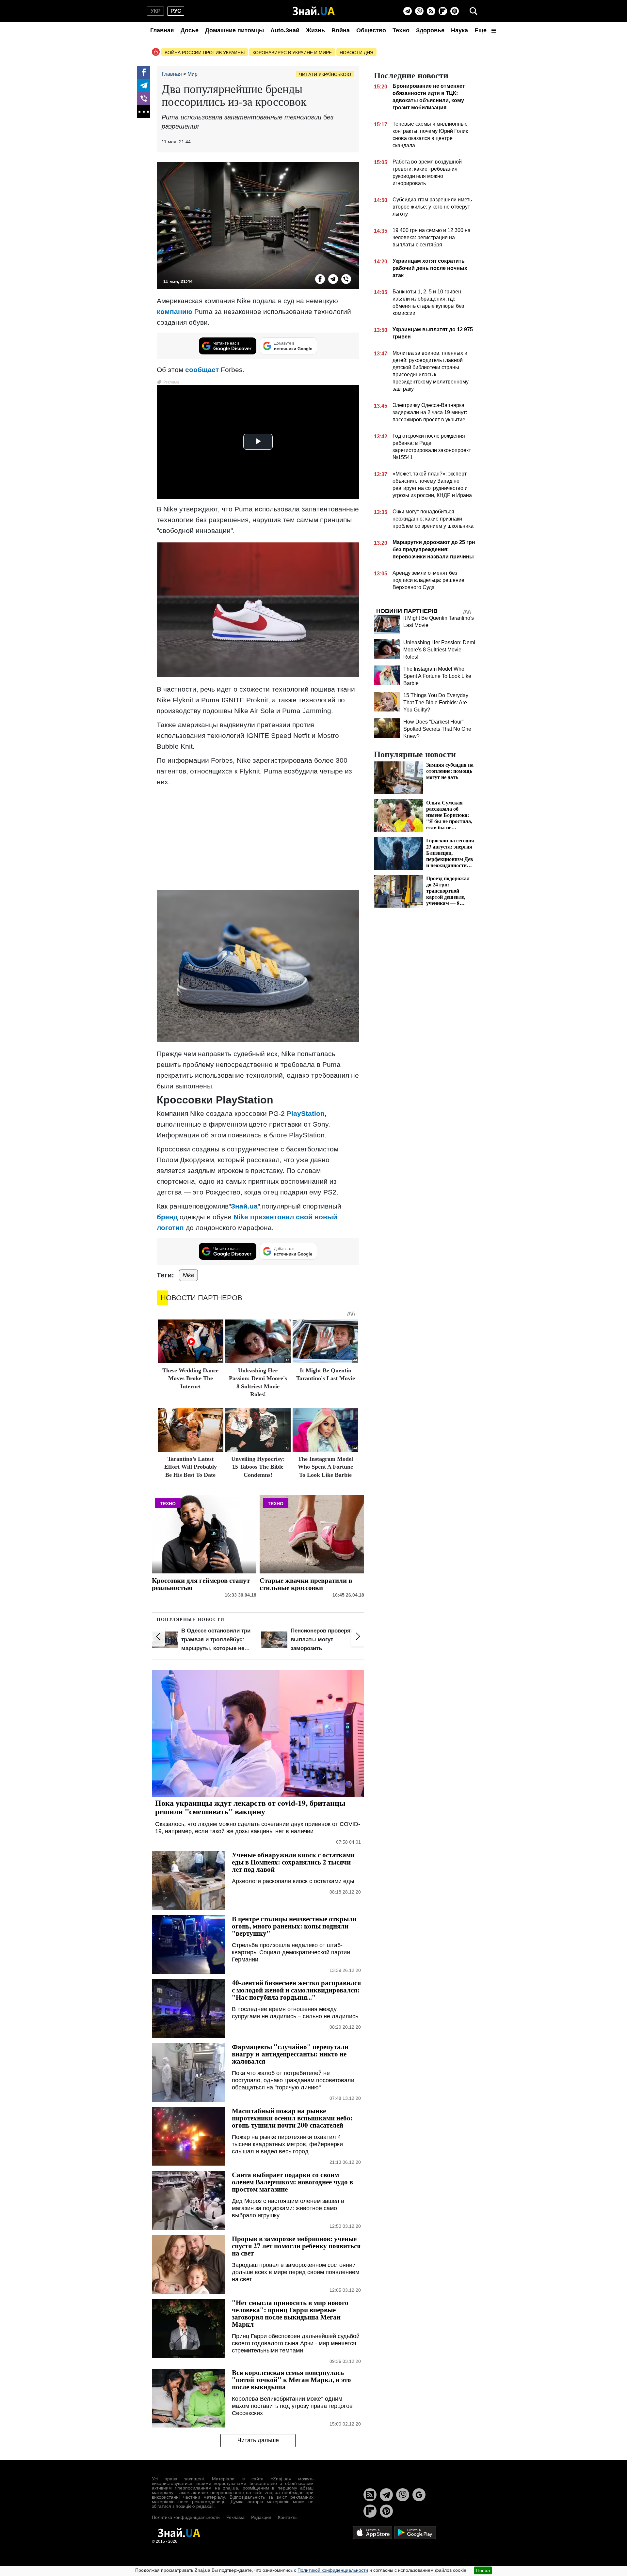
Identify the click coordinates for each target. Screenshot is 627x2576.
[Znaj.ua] (314, 11)
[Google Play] (415, 2532)
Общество (371, 30)
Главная (162, 30)
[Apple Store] (373, 2532)
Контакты (288, 2517)
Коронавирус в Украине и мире (292, 53)
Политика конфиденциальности (186, 2517)
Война (341, 30)
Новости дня (356, 53)
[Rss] (431, 11)
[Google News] (419, 2495)
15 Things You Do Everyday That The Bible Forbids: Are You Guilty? (436, 703)
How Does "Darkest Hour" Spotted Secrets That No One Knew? (437, 729)
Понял (483, 2570)
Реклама (235, 2517)
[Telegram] (408, 11)
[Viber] (419, 11)
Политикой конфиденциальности (333, 2570)
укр (156, 11)
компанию (175, 312)
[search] (474, 11)
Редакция (261, 2517)
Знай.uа (244, 1206)
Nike (188, 1275)
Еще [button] (481, 30)
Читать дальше (258, 2440)
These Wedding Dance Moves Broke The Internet (190, 1378)
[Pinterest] (455, 11)
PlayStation (306, 1113)
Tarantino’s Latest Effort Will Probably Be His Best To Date (191, 1467)
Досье (190, 30)
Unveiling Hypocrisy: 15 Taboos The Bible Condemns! (258, 1467)
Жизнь (315, 30)
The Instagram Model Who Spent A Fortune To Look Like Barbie (325, 1467)
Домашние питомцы (234, 30)
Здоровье (430, 30)
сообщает (202, 370)
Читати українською (325, 74)
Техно (401, 30)
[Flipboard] (443, 11)
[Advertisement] (258, 838)
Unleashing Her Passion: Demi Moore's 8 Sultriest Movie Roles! (439, 650)
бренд (167, 1217)
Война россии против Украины (205, 53)
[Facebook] (144, 72)
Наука (459, 30)
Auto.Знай (285, 30)
